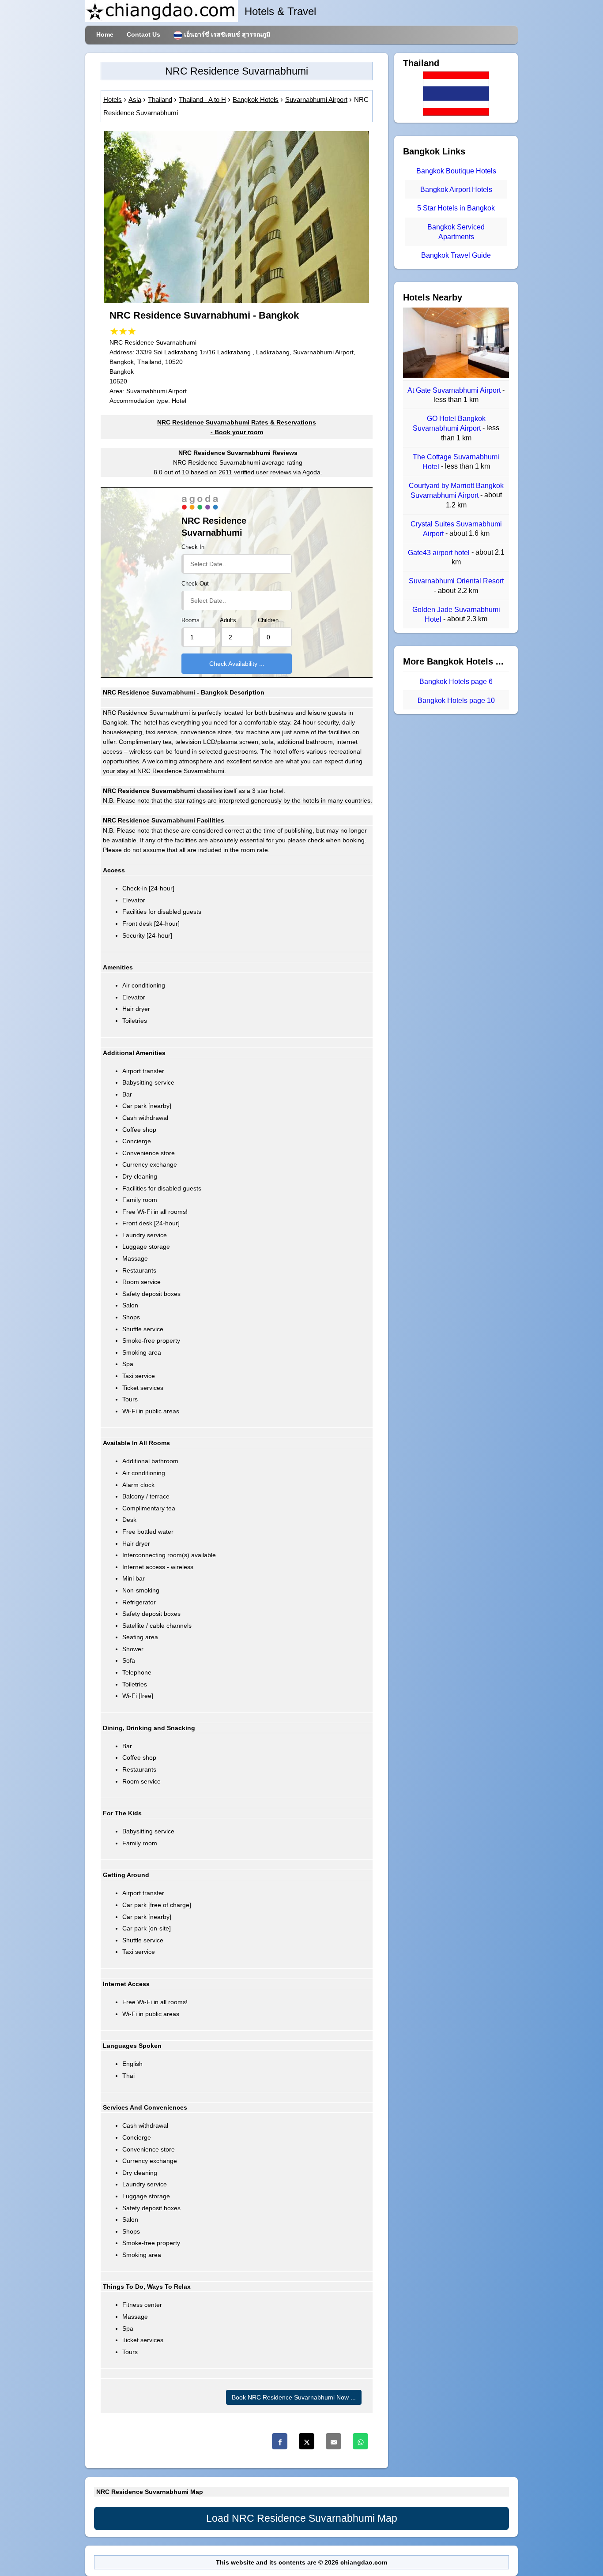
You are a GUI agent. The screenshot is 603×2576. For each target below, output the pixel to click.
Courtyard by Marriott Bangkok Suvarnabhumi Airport (456, 490)
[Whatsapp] (360, 2441)
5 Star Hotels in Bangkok (456, 208)
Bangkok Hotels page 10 (456, 700)
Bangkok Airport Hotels (456, 190)
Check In (193, 547)
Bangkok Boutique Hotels (456, 171)
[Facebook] (280, 2441)
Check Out (195, 584)
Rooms (190, 620)
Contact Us (143, 34)
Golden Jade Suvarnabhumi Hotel (456, 614)
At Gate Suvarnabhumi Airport (455, 390)
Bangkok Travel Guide (456, 255)
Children (268, 620)
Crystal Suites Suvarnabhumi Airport (456, 529)
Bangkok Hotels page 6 (456, 682)
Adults (228, 620)
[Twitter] (307, 2441)
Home (105, 34)
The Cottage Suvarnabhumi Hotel (456, 462)
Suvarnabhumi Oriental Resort (456, 581)
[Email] (334, 2441)
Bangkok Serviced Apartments (456, 232)
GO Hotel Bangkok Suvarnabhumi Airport (449, 423)
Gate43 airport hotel (440, 553)
